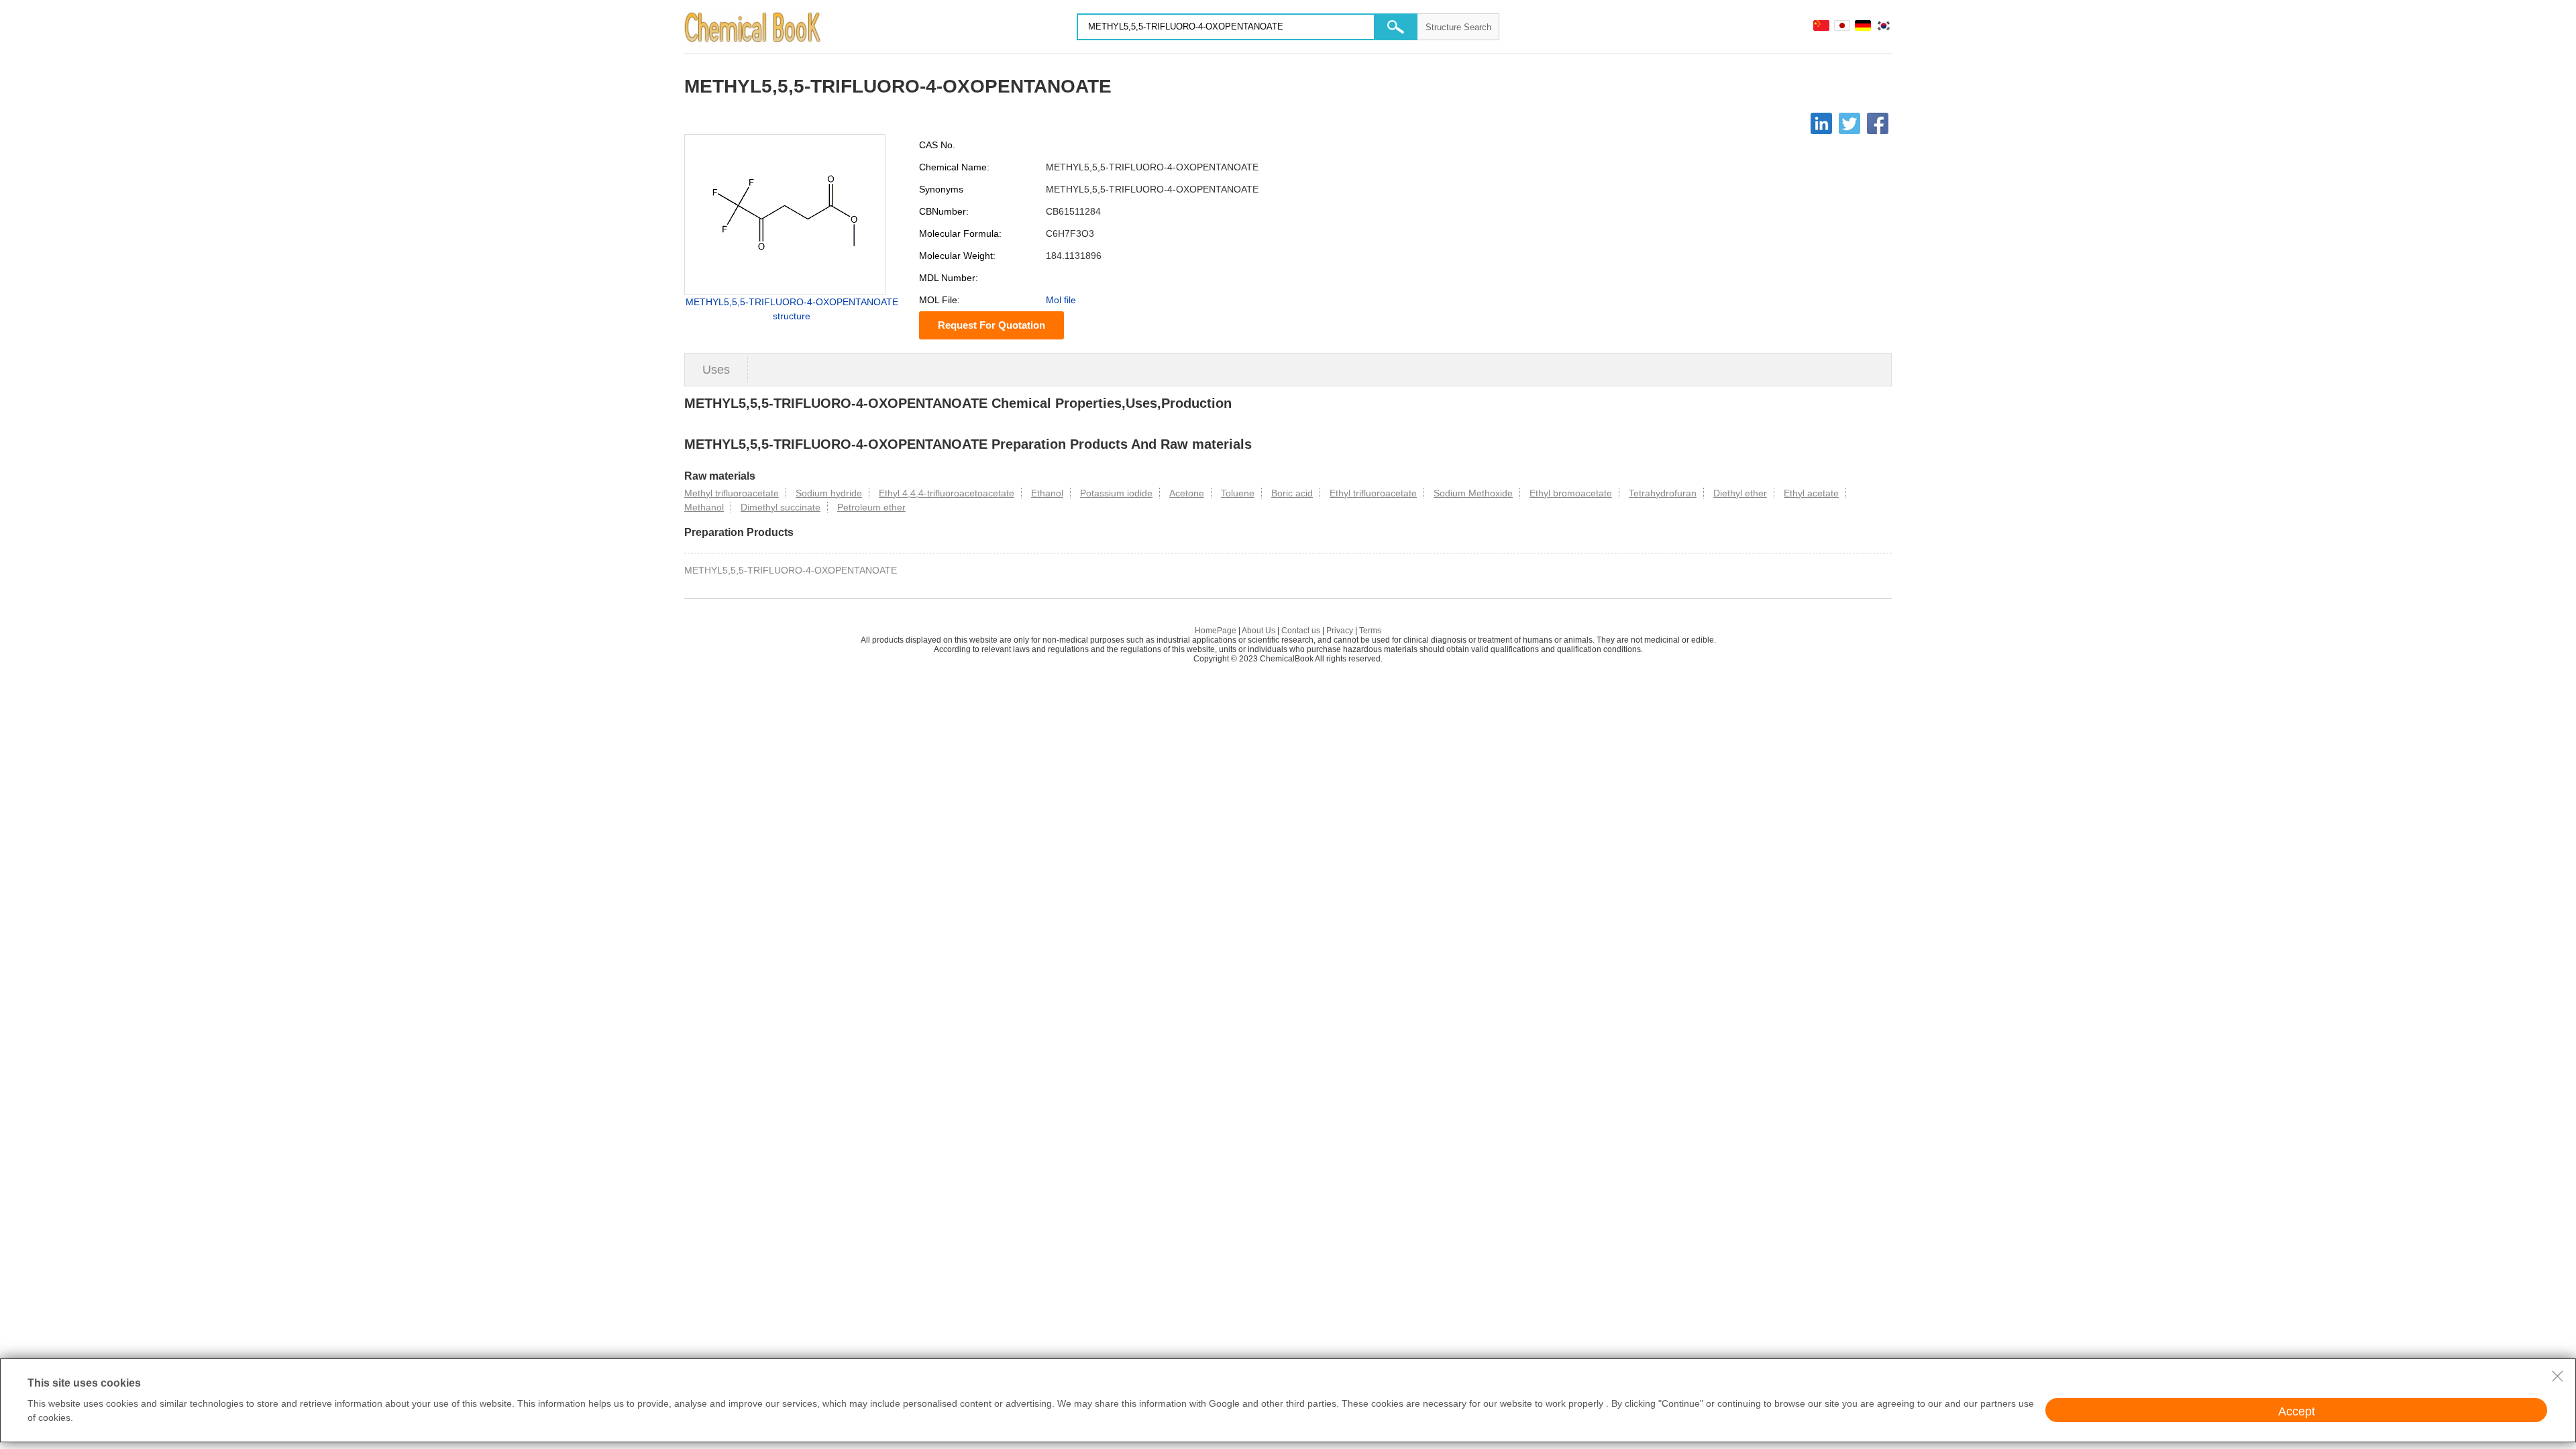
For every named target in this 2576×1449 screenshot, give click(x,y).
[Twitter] (1849, 123)
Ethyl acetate (1811, 493)
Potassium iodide (1116, 493)
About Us (1258, 631)
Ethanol (1047, 493)
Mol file (1061, 300)
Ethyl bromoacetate (1571, 493)
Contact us (1301, 631)
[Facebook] (1878, 123)
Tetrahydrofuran (1663, 493)
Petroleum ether (871, 507)
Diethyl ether (1740, 493)
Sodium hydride (829, 493)
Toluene (1238, 493)
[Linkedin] (1821, 123)
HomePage (1216, 631)
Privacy (1340, 631)
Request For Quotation (991, 325)
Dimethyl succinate (781, 507)
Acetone (1187, 493)
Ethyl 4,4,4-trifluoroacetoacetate (947, 493)
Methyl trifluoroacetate (732, 493)
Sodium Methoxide (1473, 493)
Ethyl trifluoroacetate (1373, 493)
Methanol (704, 507)
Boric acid (1292, 493)
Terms (1370, 631)
